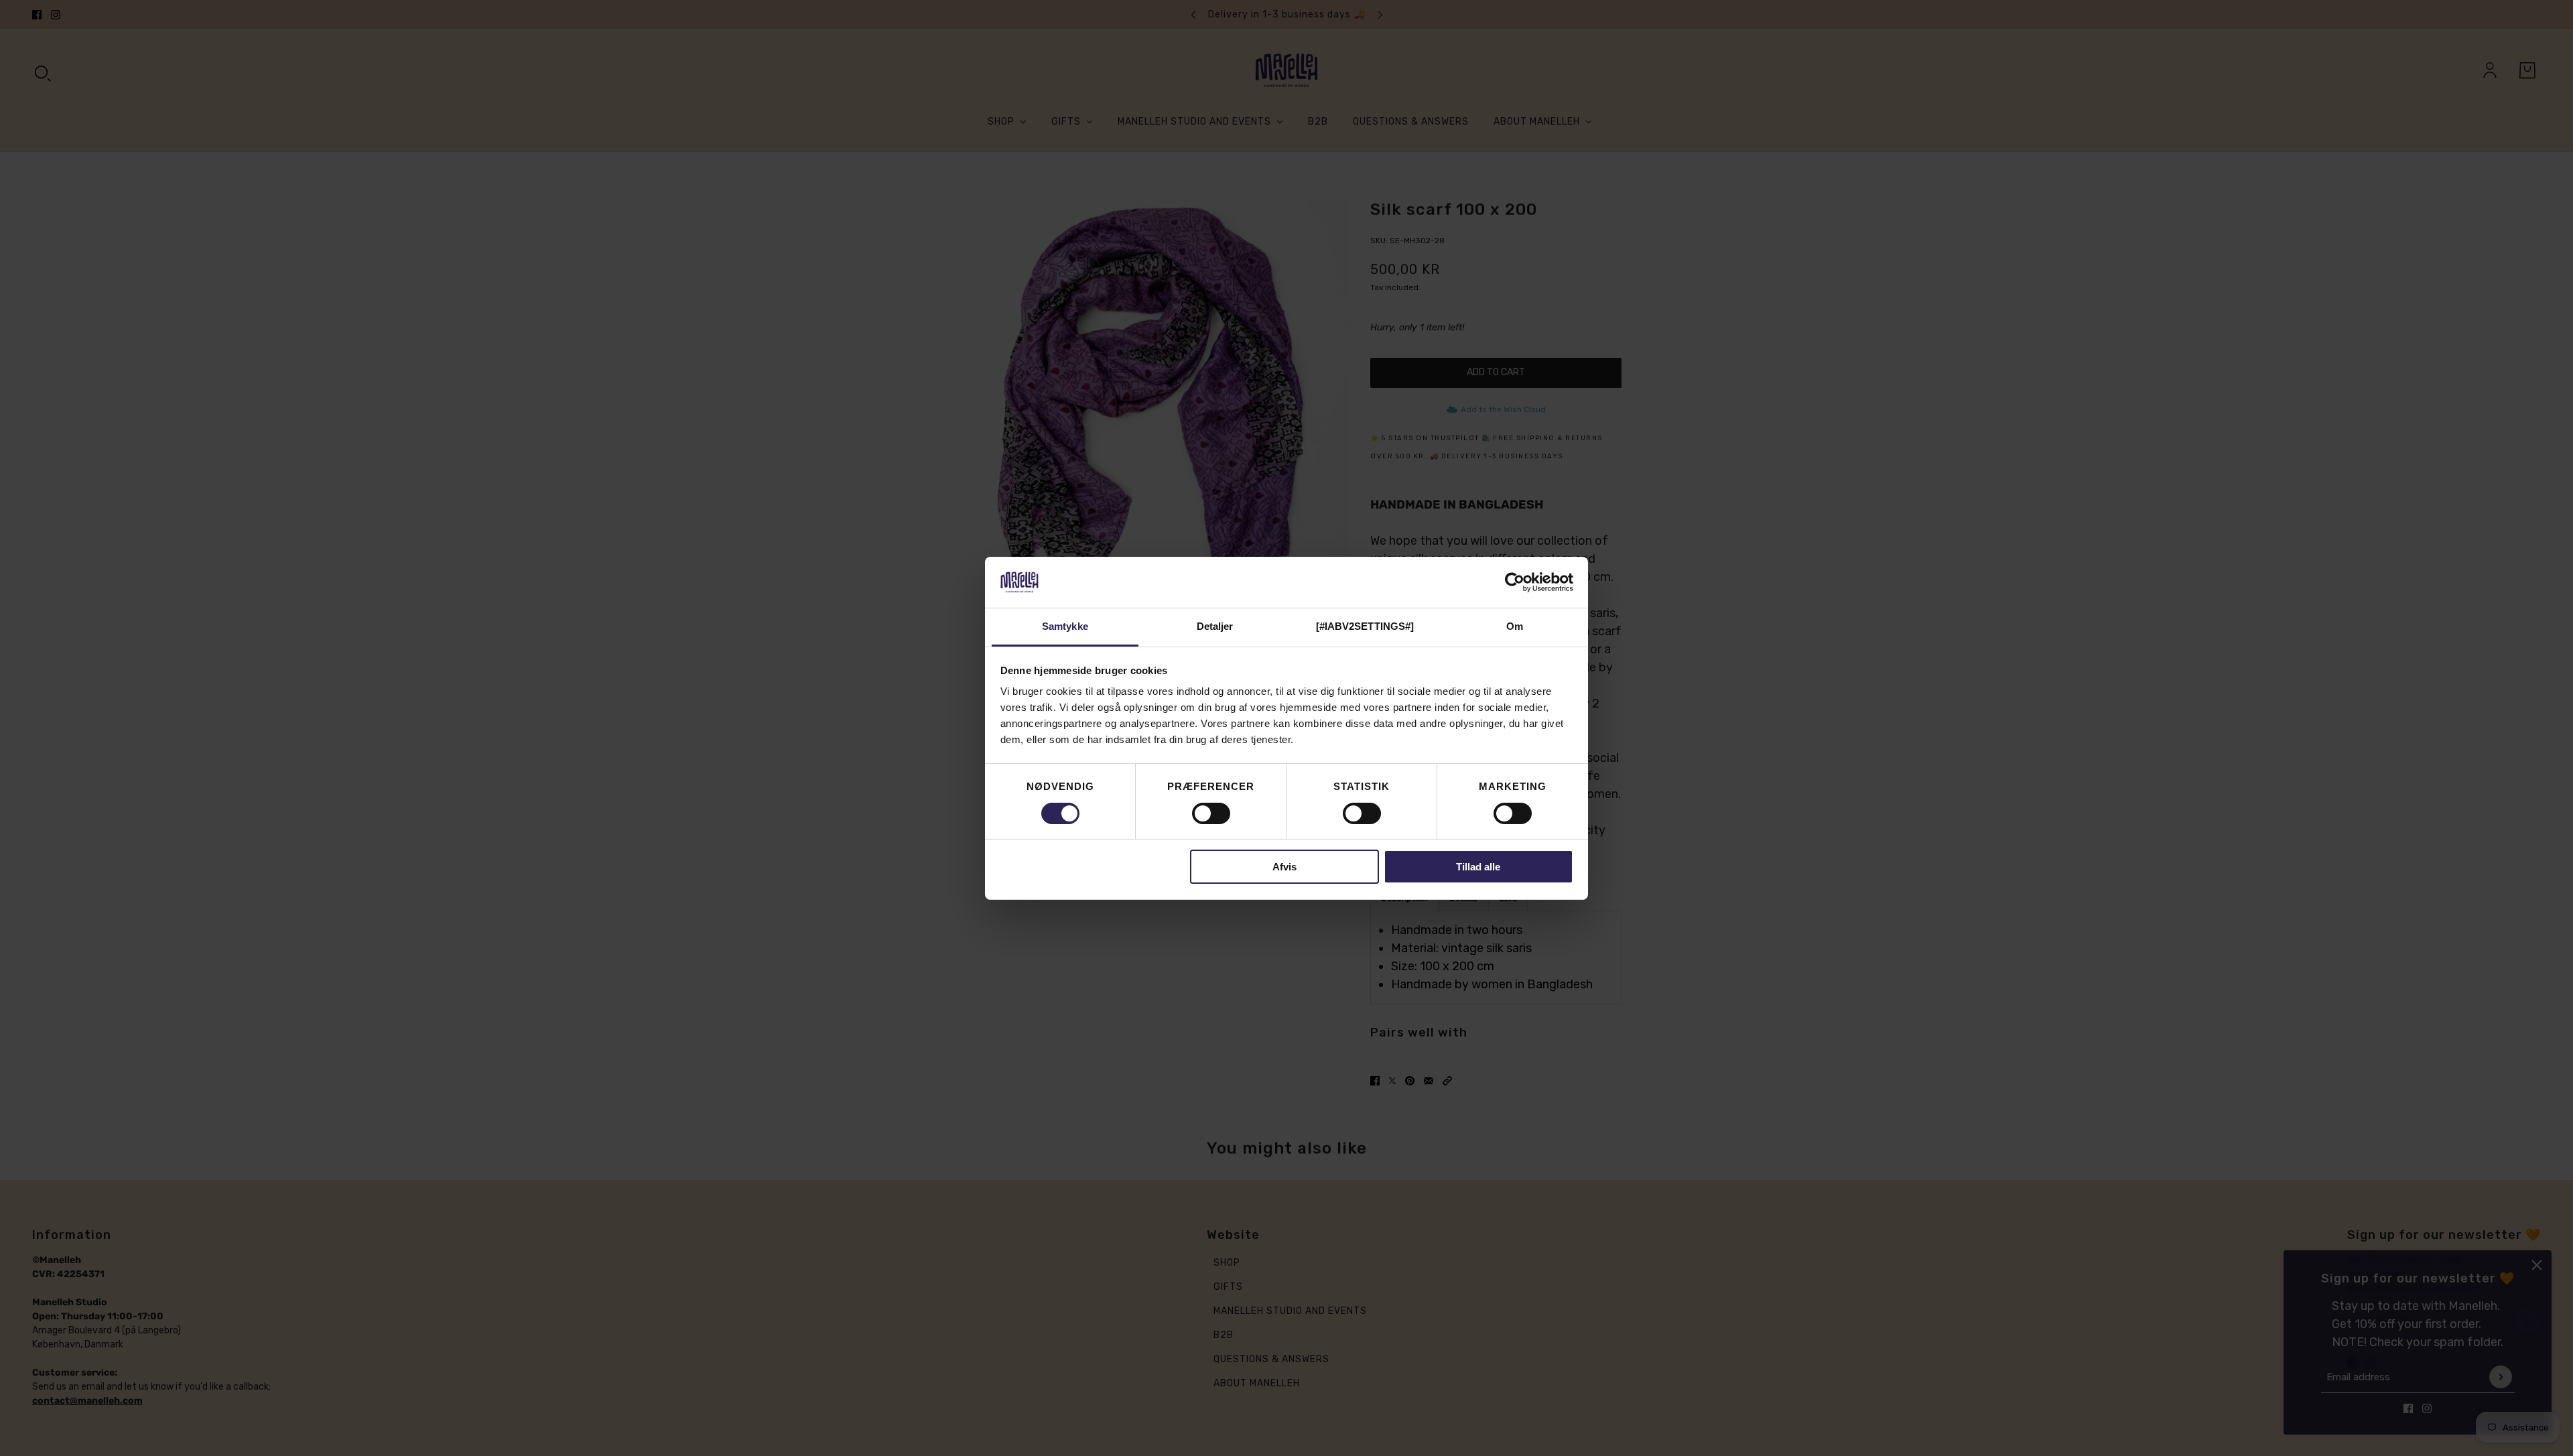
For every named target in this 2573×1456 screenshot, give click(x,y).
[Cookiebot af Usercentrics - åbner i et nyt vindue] (1515, 582)
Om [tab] (1515, 626)
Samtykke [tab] (1065, 626)
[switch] (1211, 813)
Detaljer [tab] (1215, 626)
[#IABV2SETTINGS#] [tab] (1365, 626)
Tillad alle (1478, 867)
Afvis (1284, 867)
